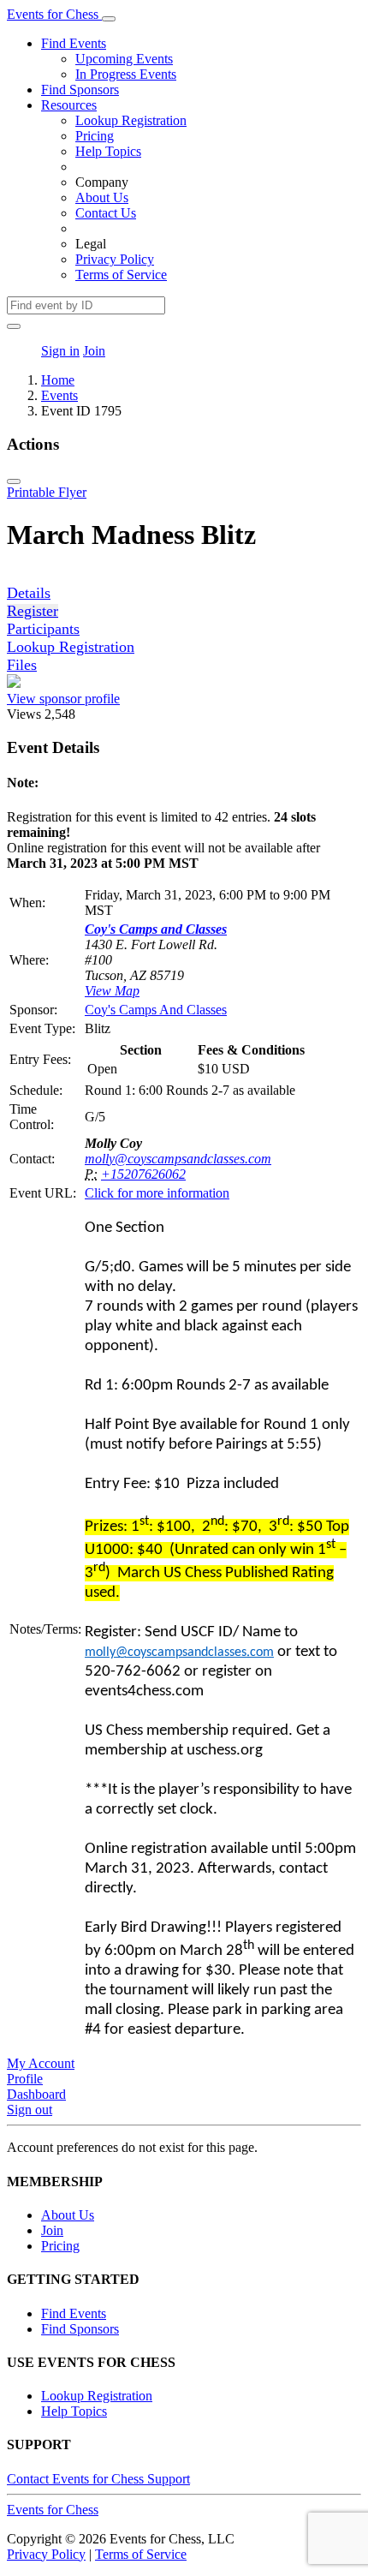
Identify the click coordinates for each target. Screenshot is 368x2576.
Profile (25, 2079)
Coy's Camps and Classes (156, 929)
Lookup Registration (131, 120)
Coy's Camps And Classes (156, 1010)
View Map (112, 991)
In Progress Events (126, 74)
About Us (102, 197)
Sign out (30, 2110)
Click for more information (157, 1193)
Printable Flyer (47, 492)
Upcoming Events (124, 59)
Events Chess (53, 2510)
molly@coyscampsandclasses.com (178, 1159)
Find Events (74, 43)
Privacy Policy (115, 259)
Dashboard (36, 2094)
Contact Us (106, 213)
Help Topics (108, 151)
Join (94, 351)
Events (59, 395)
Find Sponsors (80, 90)
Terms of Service (121, 275)
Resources (69, 105)
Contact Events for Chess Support (98, 2479)
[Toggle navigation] (109, 19)
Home (58, 380)
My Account (41, 2063)
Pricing (95, 136)
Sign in (60, 351)
